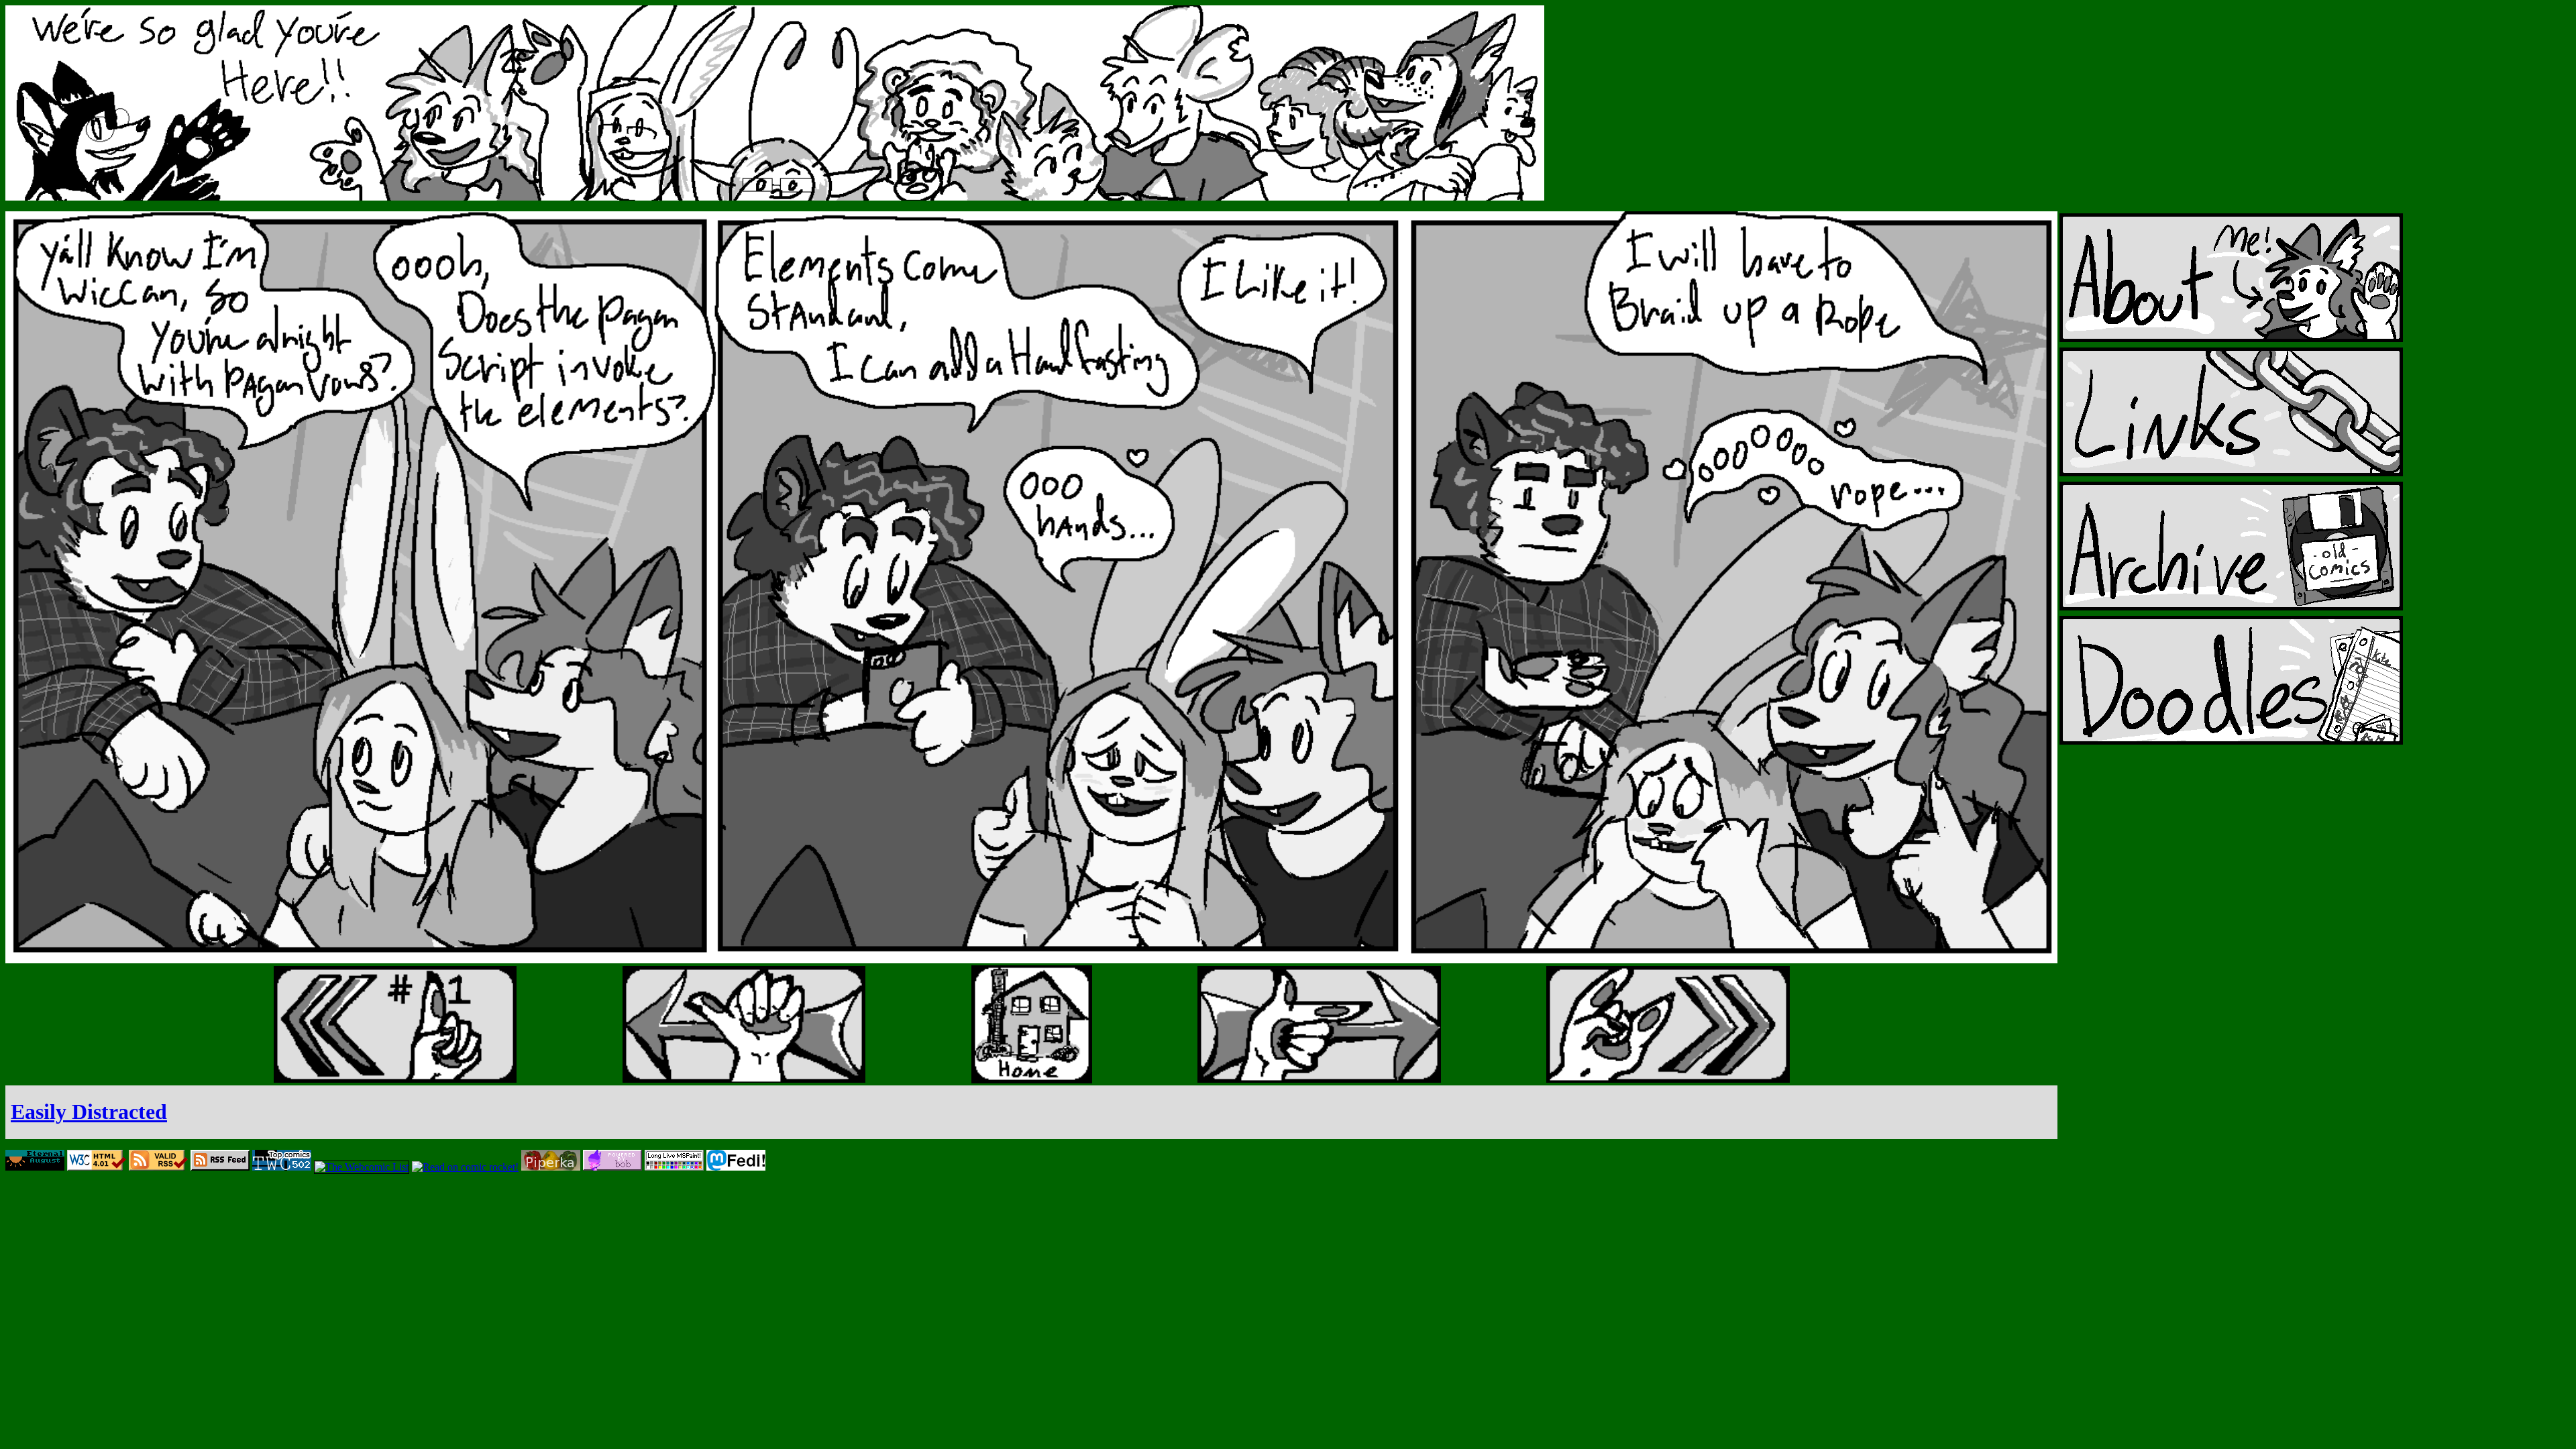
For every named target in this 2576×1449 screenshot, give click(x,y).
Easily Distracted (89, 1112)
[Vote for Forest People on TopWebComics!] (282, 1167)
